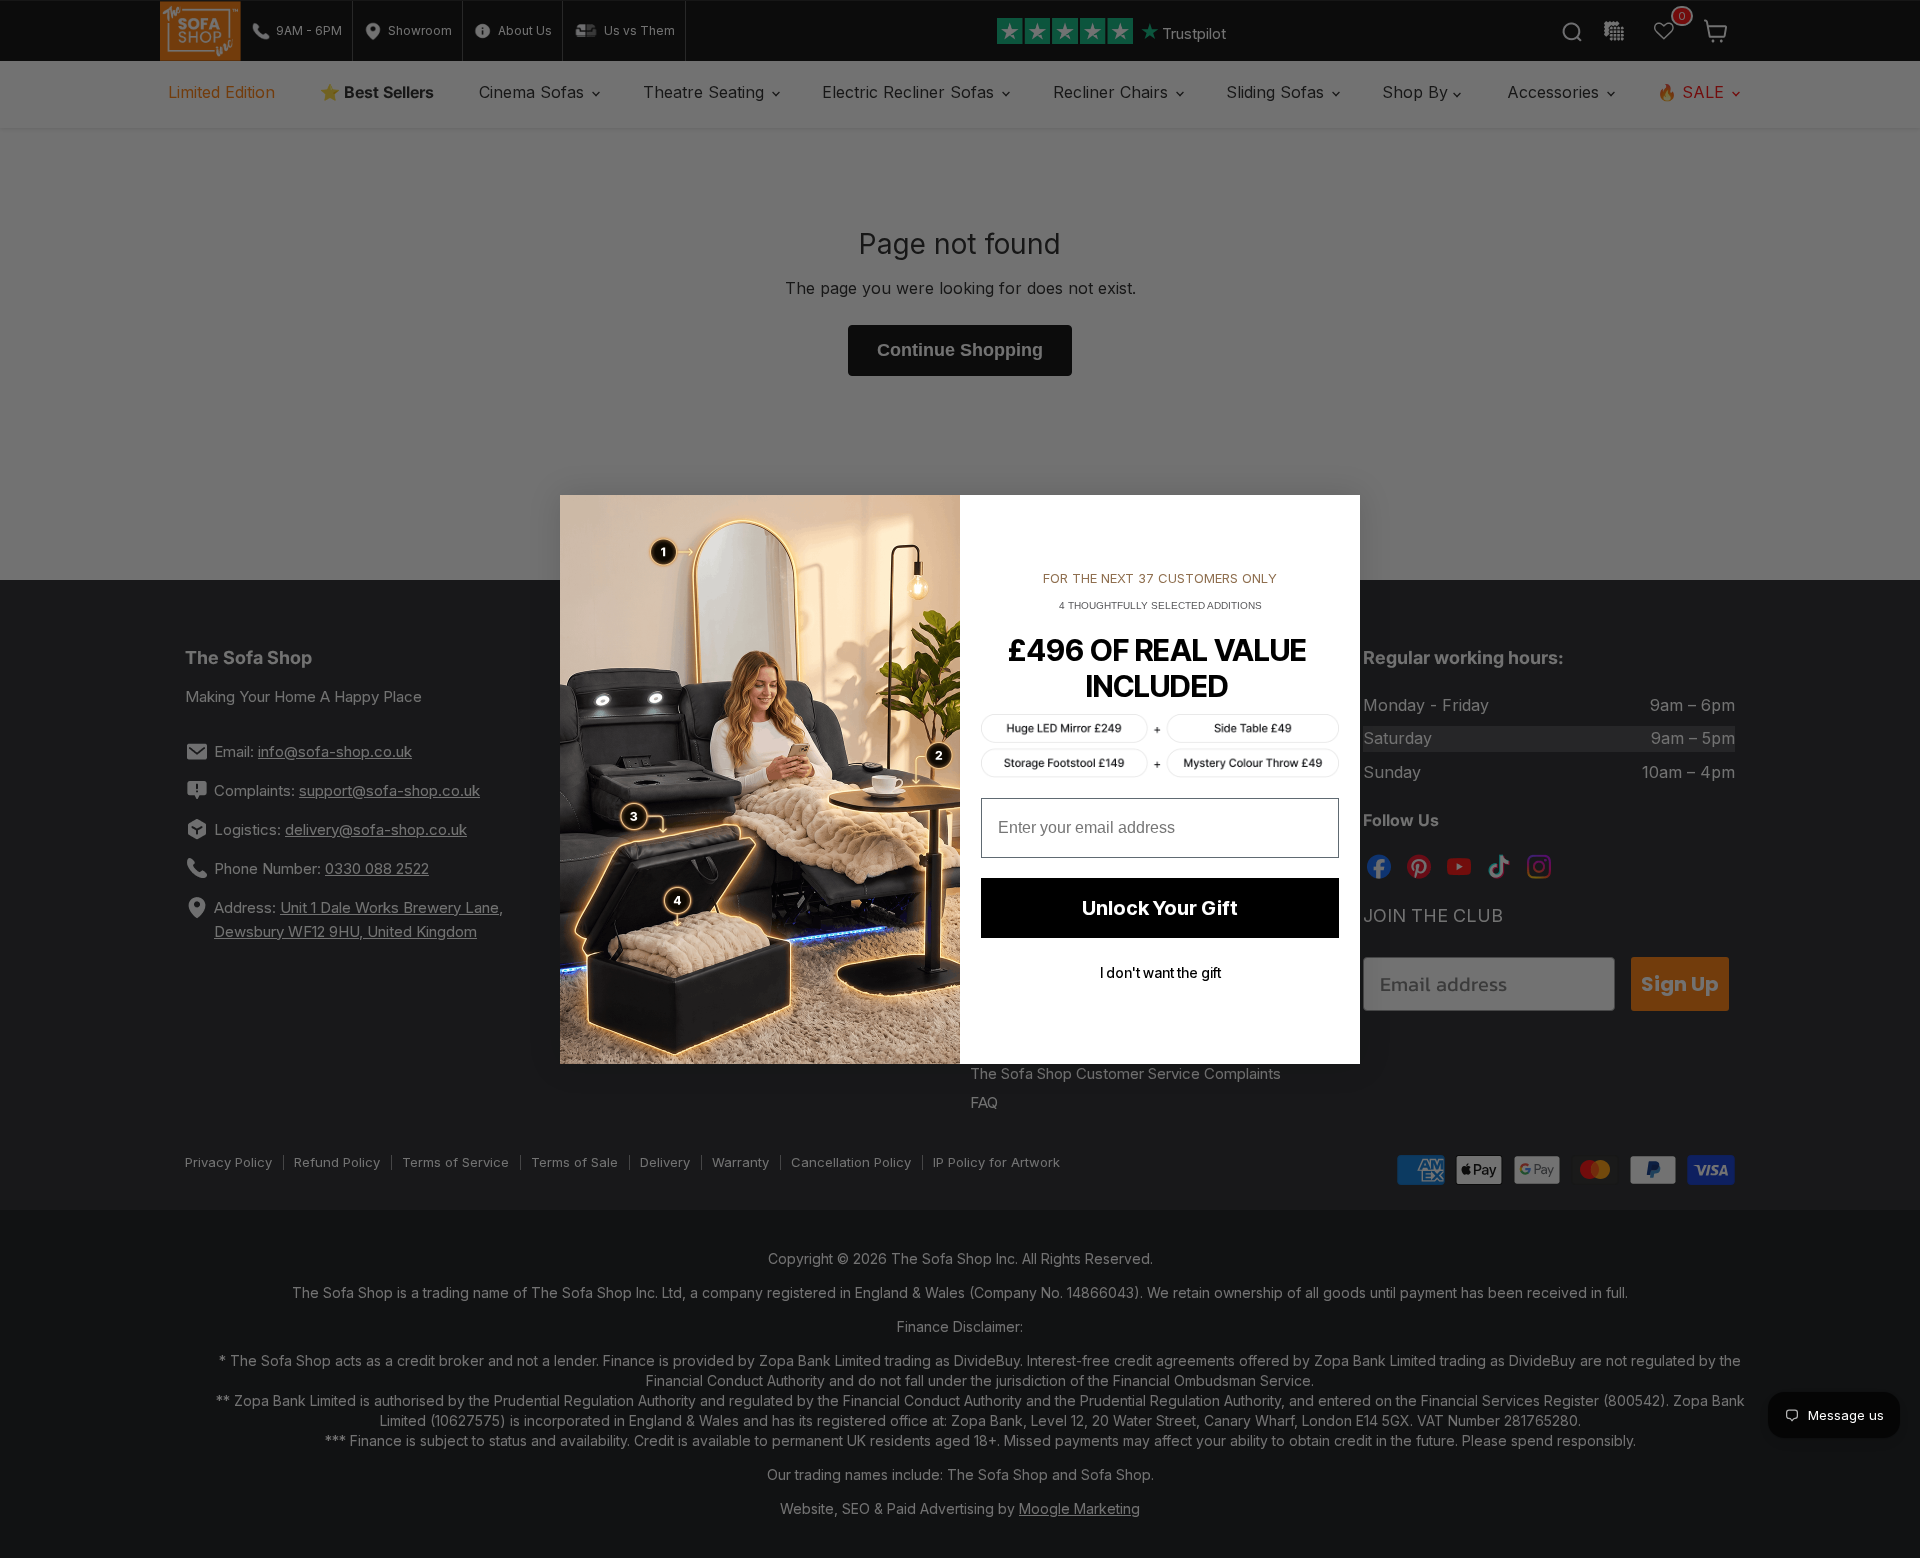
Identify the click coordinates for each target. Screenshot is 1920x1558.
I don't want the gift (1160, 972)
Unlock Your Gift (1160, 908)
